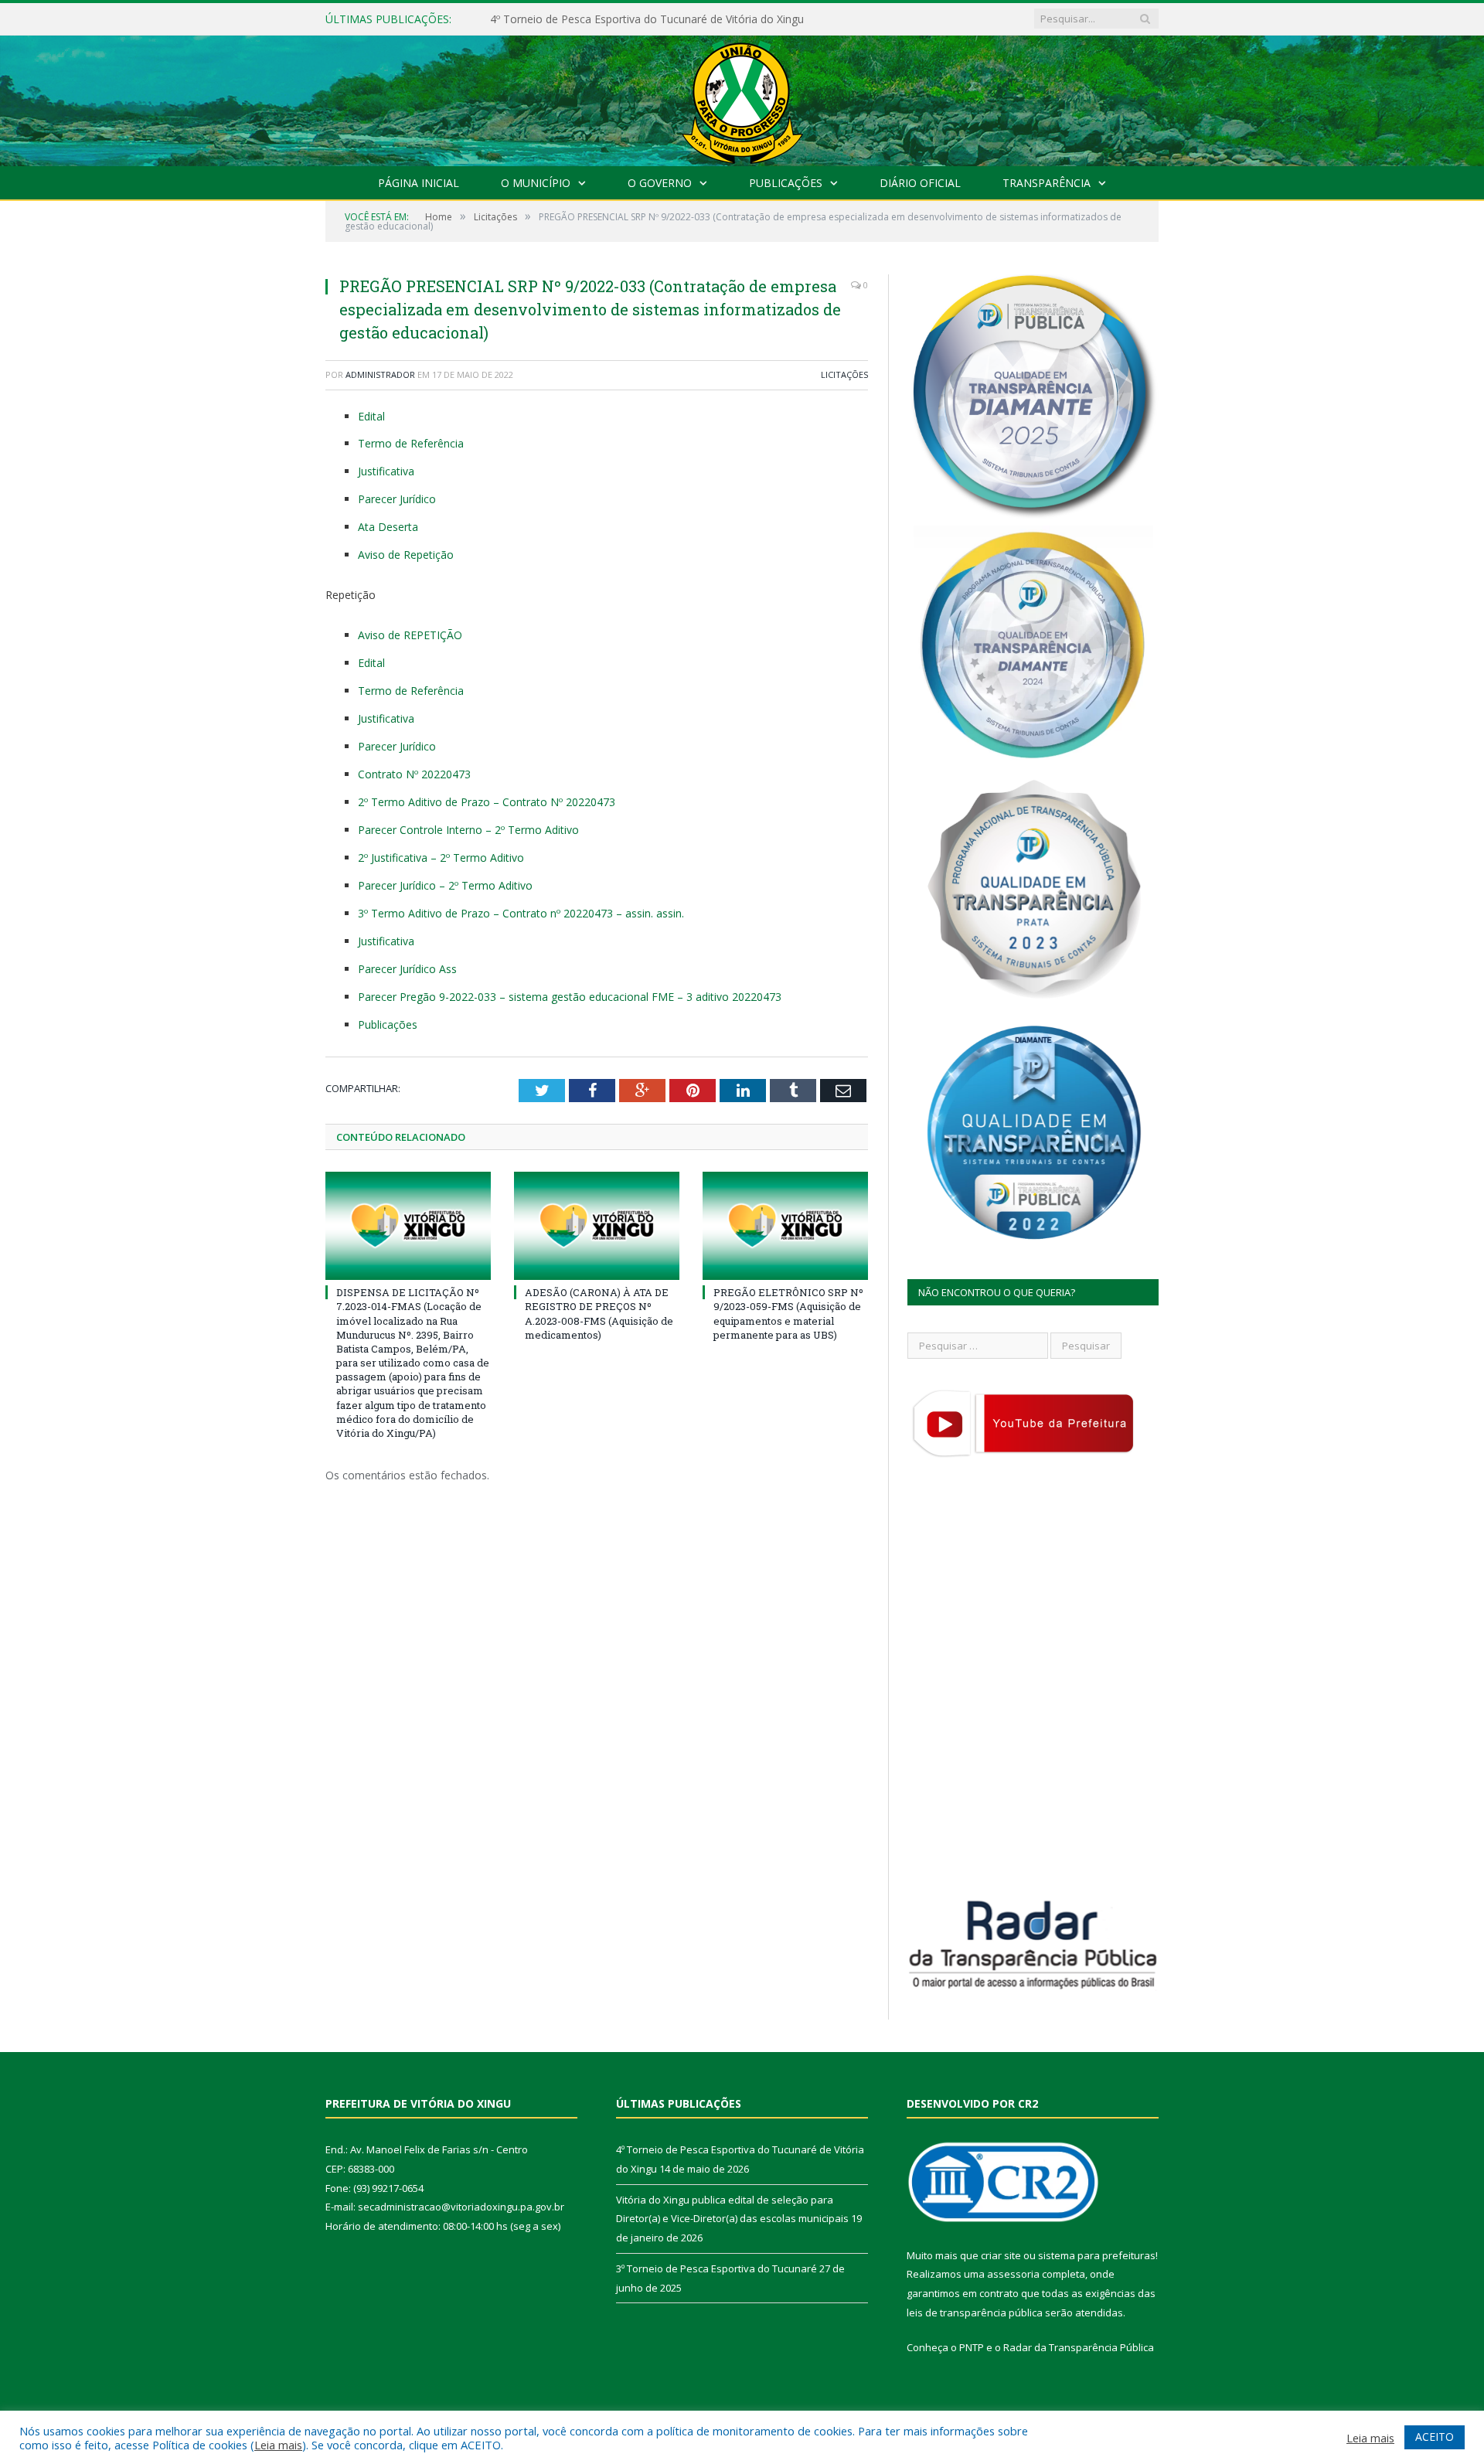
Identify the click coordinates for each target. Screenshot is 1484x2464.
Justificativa (386, 471)
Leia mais (278, 2445)
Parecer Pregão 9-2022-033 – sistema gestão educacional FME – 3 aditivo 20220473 (570, 997)
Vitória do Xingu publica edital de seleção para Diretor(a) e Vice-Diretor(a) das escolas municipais (668, 19)
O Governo (660, 183)
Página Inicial (419, 183)
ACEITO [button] (1435, 2437)
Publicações (786, 183)
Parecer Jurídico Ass (407, 969)
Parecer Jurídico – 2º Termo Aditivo (445, 885)
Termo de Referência (411, 443)
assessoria (1013, 2274)
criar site (1001, 2255)
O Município (536, 183)
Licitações (844, 374)
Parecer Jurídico (397, 499)
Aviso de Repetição (406, 555)
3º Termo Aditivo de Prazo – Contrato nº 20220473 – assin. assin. (521, 913)
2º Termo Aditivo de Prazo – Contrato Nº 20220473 (487, 802)
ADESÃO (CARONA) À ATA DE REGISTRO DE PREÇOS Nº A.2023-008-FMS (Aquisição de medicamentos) (599, 1314)
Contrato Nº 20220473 (414, 774)
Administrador (380, 374)
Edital (371, 416)
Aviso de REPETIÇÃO (410, 635)
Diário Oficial (920, 183)
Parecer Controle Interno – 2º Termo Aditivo (468, 830)
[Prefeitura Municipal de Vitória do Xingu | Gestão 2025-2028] (742, 97)
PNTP (972, 2347)
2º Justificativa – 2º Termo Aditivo (441, 858)
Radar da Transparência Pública (1079, 2347)
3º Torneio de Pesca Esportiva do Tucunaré (716, 2268)
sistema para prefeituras (1097, 2255)
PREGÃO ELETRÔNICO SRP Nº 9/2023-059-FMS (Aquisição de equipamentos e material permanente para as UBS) (788, 1314)
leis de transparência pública (975, 2313)
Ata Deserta (388, 527)
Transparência (1047, 183)
